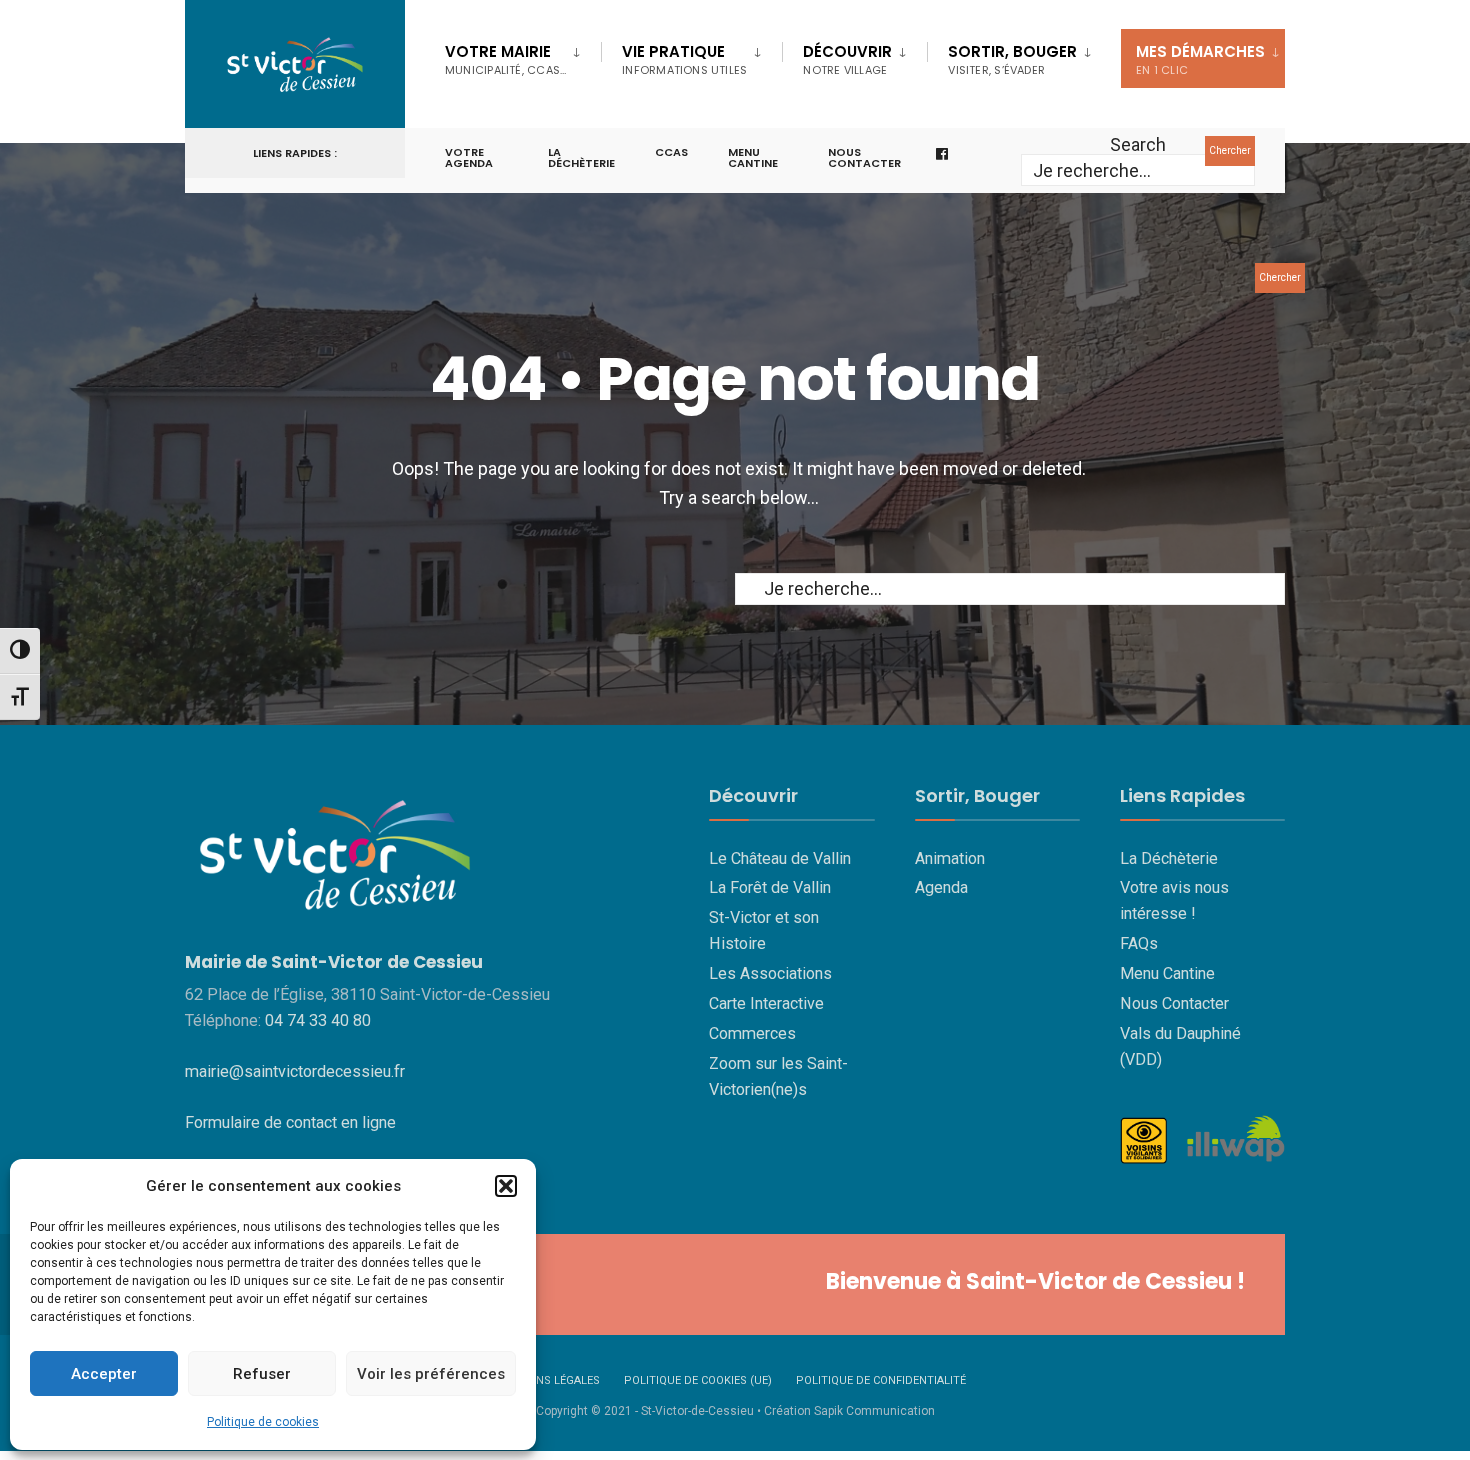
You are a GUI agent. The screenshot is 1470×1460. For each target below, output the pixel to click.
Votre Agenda (469, 157)
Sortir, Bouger (1012, 59)
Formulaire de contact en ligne (290, 1122)
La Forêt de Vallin (770, 887)
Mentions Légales (547, 1380)
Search (1138, 144)
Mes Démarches (1200, 59)
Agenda (941, 887)
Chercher (1230, 150)
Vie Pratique (684, 59)
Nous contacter (864, 157)
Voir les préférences (431, 1374)
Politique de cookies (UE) (698, 1380)
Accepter (104, 1374)
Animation (950, 858)
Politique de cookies (263, 1422)
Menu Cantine (1167, 973)
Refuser (262, 1374)
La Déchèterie (581, 157)
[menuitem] (523, 56)
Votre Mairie (505, 59)
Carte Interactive (766, 1003)
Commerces (752, 1033)
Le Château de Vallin (780, 858)
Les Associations (770, 973)
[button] (506, 1186)
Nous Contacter (1174, 1003)
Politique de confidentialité (881, 1380)
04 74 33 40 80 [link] (318, 1020)
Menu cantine (753, 157)
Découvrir (847, 59)
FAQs (1139, 943)
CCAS (671, 152)
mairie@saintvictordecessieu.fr (295, 1071)
